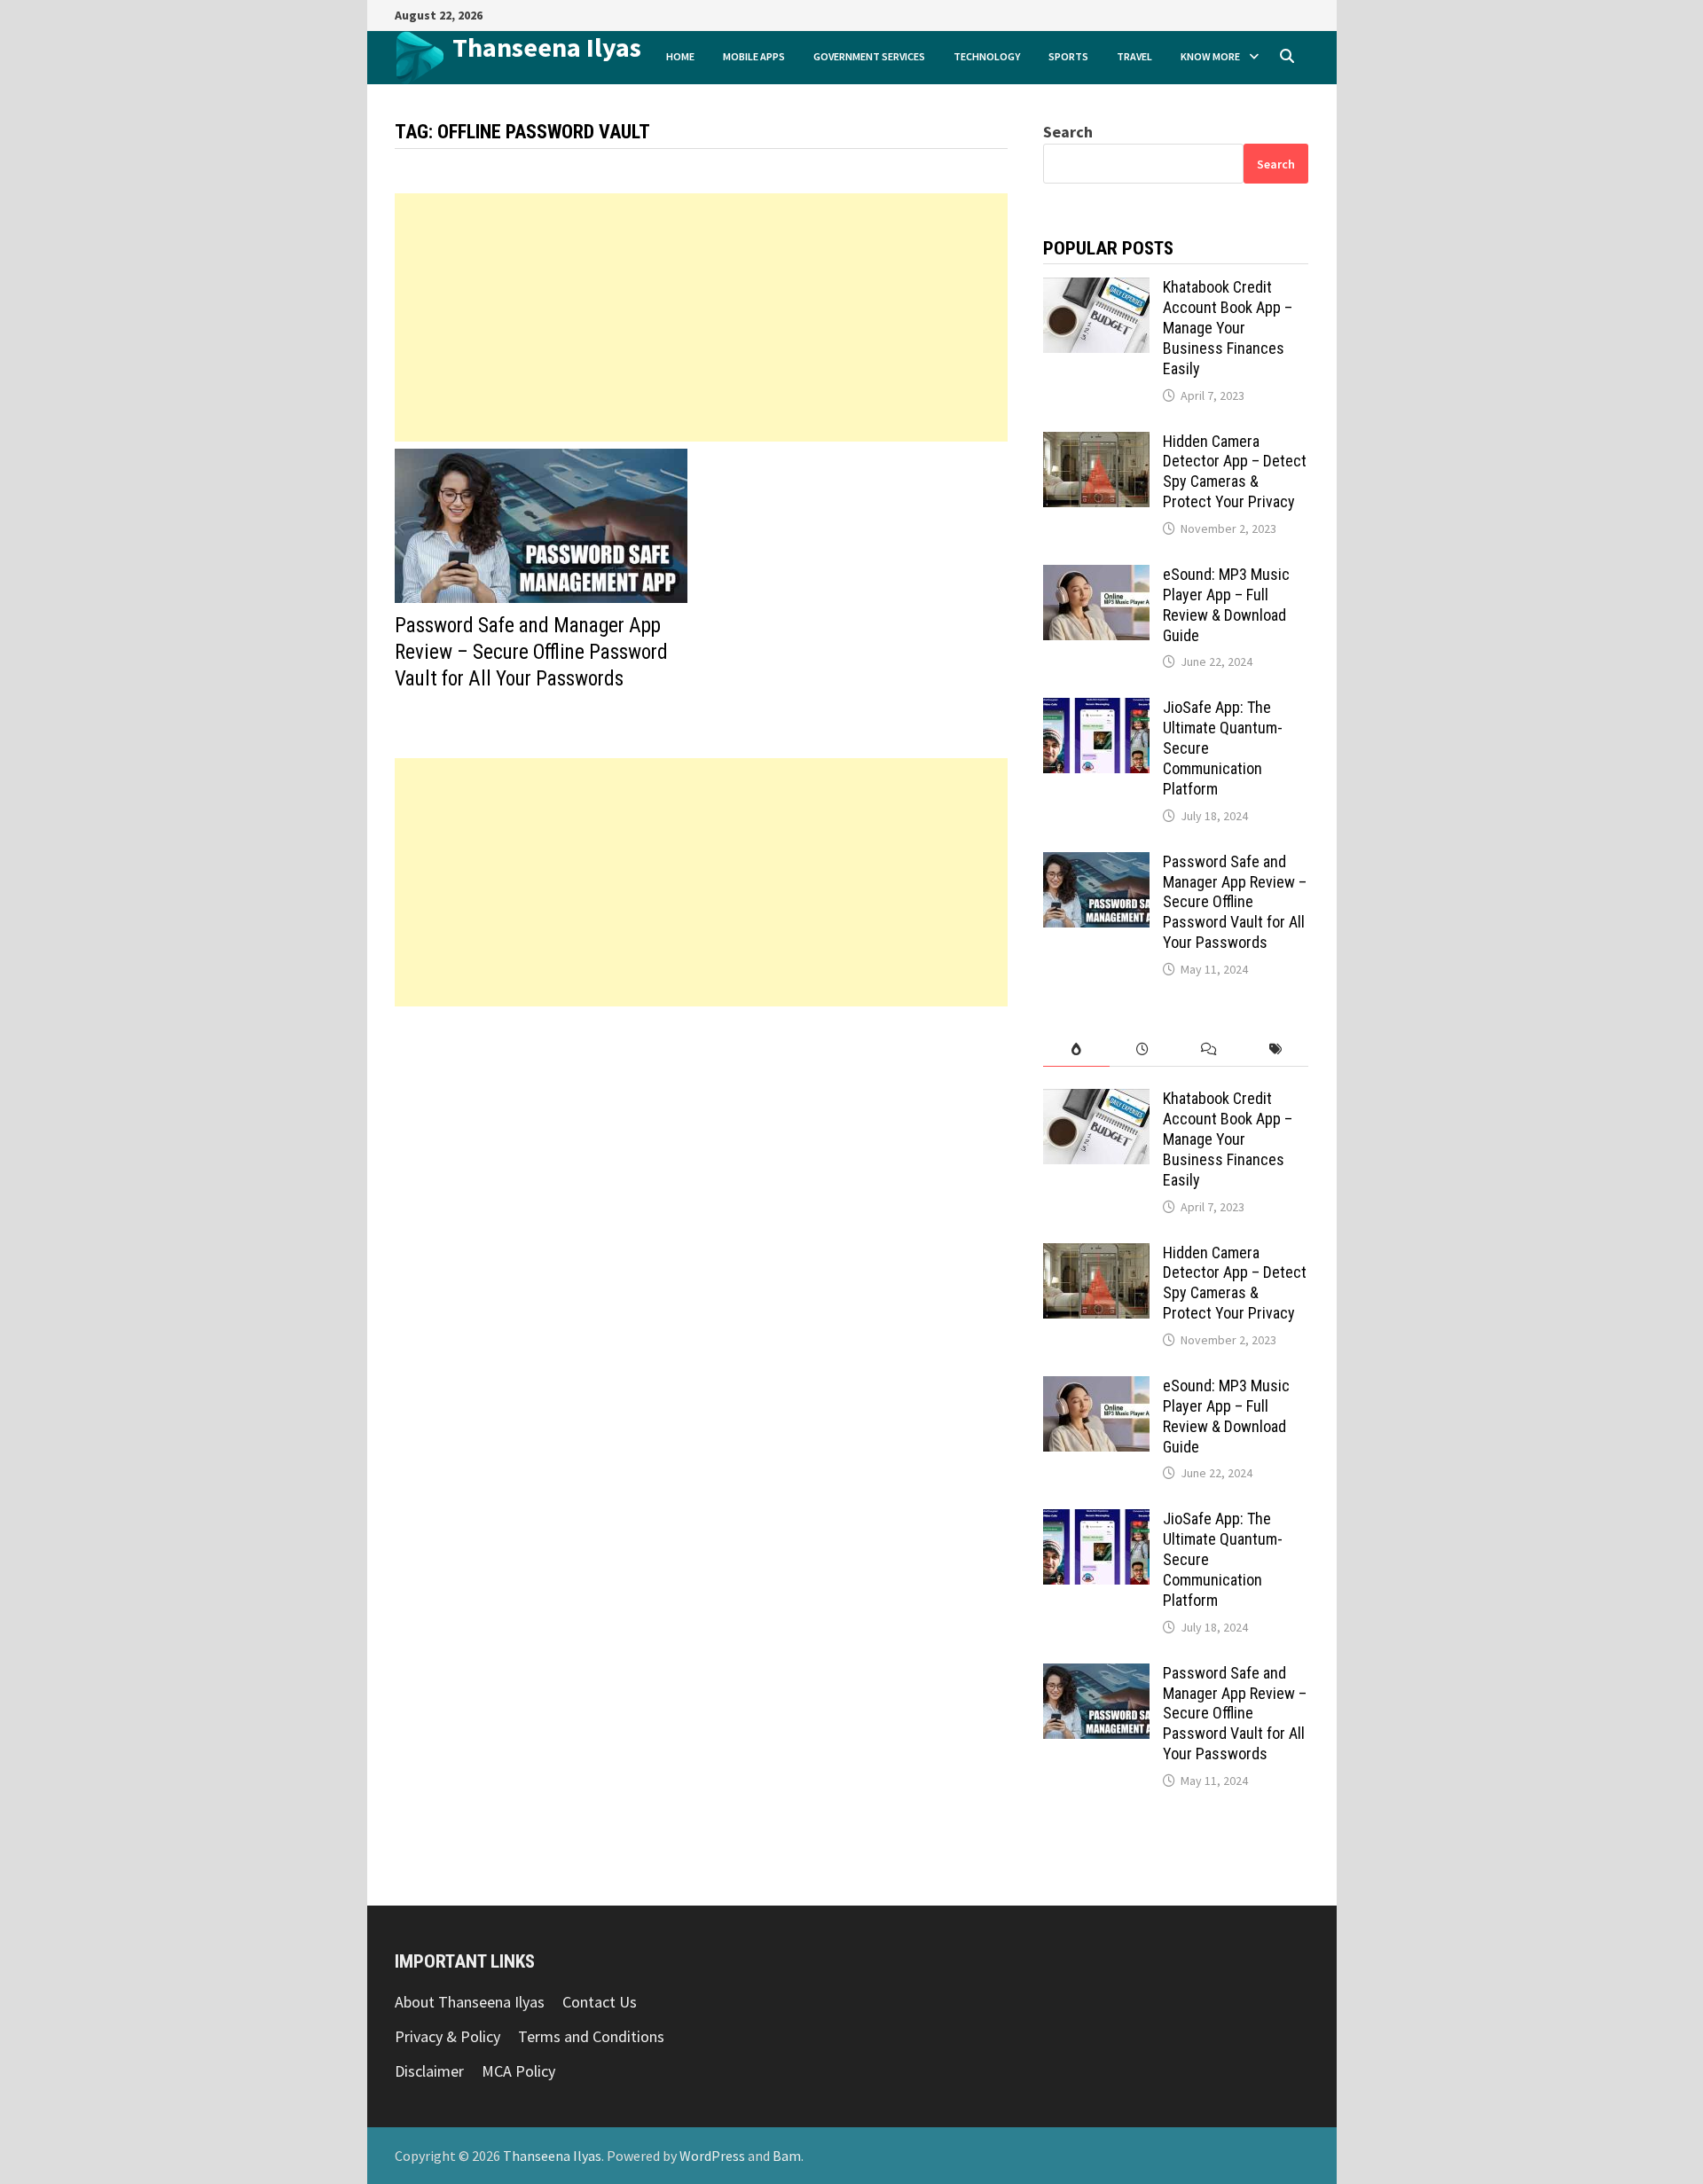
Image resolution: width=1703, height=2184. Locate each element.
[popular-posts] (1076, 1049)
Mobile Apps (754, 56)
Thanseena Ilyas (547, 47)
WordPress (712, 2156)
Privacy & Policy (447, 2036)
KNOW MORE (1210, 56)
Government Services (869, 56)
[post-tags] (1275, 1049)
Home (680, 56)
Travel (1134, 56)
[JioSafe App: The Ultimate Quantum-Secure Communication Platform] (1096, 710)
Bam (787, 2156)
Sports (1068, 56)
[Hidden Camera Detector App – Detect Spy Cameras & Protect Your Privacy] (1096, 444)
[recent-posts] (1143, 1049)
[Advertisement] (701, 317)
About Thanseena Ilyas (470, 2002)
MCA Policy (518, 2071)
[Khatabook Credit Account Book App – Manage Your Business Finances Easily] (1096, 290)
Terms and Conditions (591, 2036)
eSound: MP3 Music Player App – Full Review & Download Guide (1226, 605)
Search (1068, 132)
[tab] (1076, 1049)
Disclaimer (429, 2071)
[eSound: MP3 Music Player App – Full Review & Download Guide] (1096, 577)
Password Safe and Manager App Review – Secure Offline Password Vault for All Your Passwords (531, 652)
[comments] (1209, 1049)
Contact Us (600, 2002)
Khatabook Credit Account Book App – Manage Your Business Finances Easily (1228, 327)
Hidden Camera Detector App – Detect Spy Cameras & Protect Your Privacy (1235, 472)
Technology (987, 56)
